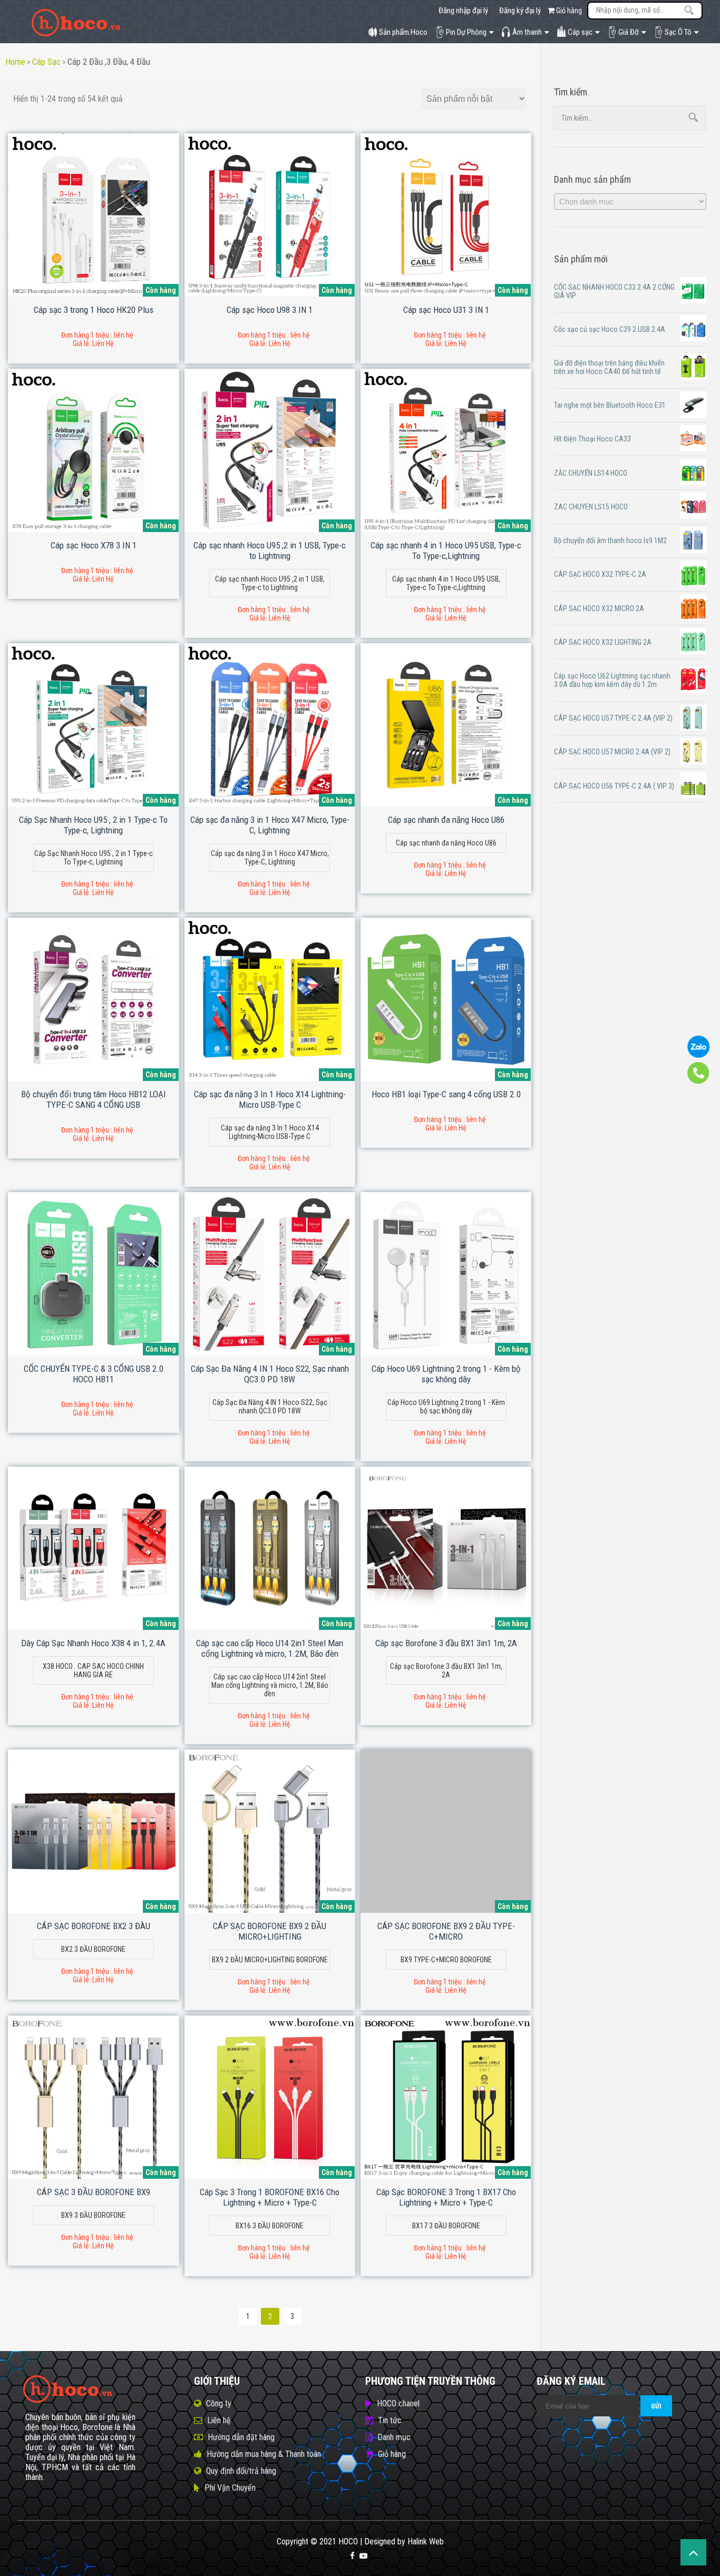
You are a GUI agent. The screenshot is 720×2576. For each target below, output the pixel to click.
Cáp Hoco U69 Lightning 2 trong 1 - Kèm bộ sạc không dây (446, 1374)
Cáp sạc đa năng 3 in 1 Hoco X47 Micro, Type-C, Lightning (270, 825)
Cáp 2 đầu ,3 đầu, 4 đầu (109, 62)
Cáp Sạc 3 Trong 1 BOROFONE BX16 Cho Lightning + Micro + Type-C (270, 2197)
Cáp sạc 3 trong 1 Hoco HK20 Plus (94, 310)
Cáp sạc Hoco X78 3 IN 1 (94, 545)
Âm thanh (527, 32)
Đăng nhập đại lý (463, 11)
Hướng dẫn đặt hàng (241, 2437)
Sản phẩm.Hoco (403, 32)
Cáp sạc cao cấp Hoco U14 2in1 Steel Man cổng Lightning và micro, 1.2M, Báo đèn (270, 1648)
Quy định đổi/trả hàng (241, 2471)
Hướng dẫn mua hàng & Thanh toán (264, 2454)
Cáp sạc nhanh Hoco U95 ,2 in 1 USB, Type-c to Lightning (270, 550)
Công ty (219, 2403)
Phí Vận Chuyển (230, 2488)
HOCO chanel (398, 2403)
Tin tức (390, 2420)
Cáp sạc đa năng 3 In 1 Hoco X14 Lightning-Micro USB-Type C (270, 1099)
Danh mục (394, 2437)
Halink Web (426, 2541)
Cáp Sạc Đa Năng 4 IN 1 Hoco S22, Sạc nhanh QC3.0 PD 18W (270, 1374)
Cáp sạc (580, 32)
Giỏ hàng (568, 11)
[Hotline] (698, 1081)
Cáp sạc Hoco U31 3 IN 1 (446, 310)
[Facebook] (352, 2556)
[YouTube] (363, 2556)
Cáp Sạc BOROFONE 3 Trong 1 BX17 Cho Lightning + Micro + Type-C (446, 2197)
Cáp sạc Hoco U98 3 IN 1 (270, 310)
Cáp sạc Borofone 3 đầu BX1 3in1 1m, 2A (446, 1643)
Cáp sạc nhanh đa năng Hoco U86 (446, 820)
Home (15, 62)
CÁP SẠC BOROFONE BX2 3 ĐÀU (94, 1926)
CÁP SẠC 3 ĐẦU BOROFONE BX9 (94, 2192)
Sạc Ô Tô (678, 32)
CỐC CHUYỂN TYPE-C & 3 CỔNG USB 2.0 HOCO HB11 (94, 1374)
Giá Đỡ (629, 32)
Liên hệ (219, 2420)
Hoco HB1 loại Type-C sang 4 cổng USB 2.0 (446, 1094)
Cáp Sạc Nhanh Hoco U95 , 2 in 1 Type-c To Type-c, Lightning (93, 825)
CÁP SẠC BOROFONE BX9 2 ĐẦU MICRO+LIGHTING (270, 1931)
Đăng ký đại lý (520, 11)
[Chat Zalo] (698, 1055)
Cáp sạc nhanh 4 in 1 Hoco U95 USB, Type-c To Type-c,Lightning (446, 550)
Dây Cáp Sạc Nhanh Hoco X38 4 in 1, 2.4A (93, 1643)
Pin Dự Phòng (466, 32)
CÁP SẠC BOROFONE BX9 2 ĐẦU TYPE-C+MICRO (446, 1931)
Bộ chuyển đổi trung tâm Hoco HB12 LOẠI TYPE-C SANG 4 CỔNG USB (94, 1099)
